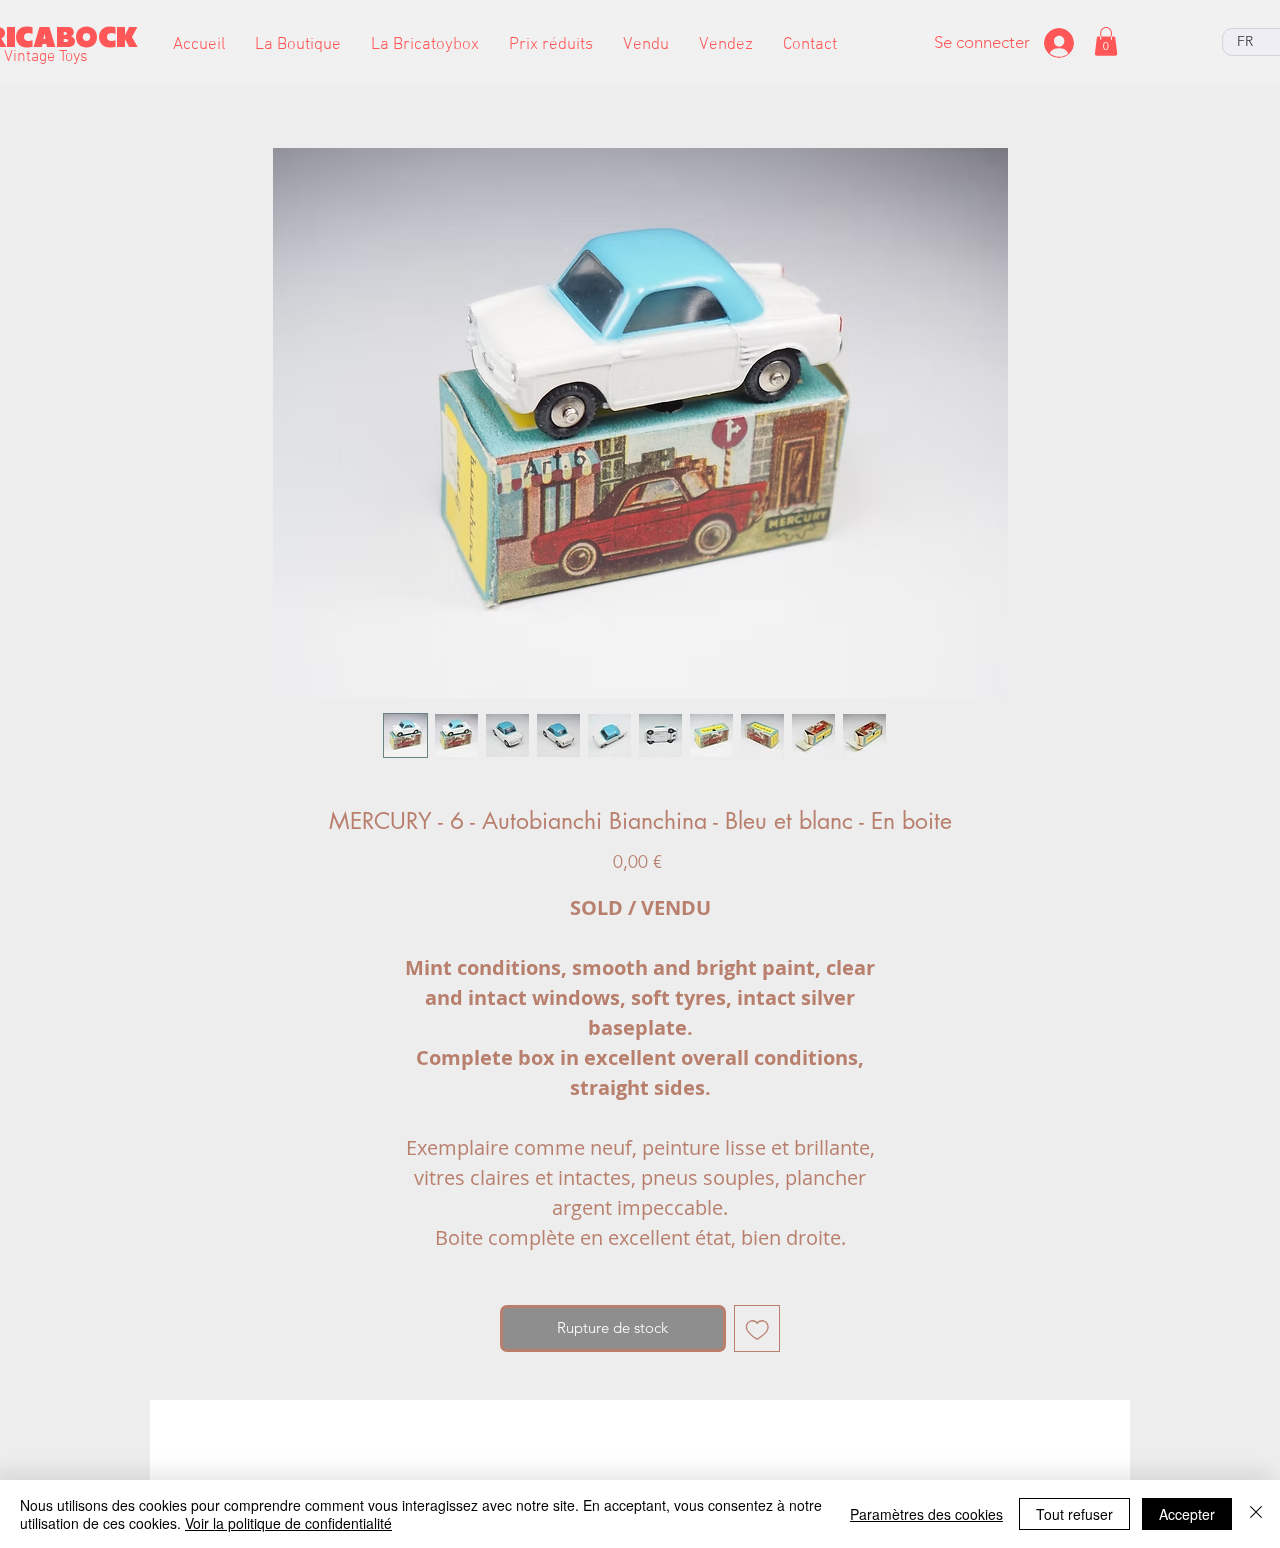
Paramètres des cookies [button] (926, 1514)
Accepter (1187, 1514)
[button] (298, 45)
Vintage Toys (46, 57)
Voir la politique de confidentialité (288, 1523)
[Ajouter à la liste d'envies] (757, 1328)
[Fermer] (1256, 1514)
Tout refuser (1074, 1514)
